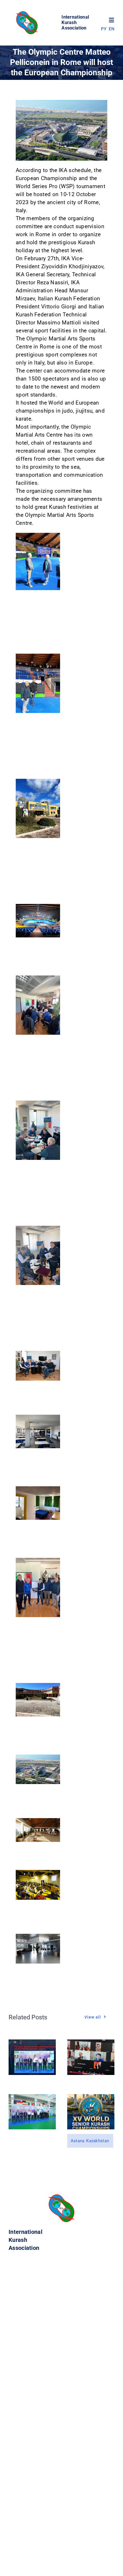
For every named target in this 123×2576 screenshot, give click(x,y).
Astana (78, 2141)
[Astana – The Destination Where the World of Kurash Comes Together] (91, 2098)
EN (112, 29)
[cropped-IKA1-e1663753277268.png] (28, 13)
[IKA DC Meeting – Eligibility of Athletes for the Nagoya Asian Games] (91, 2043)
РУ (104, 29)
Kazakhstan (98, 2141)
